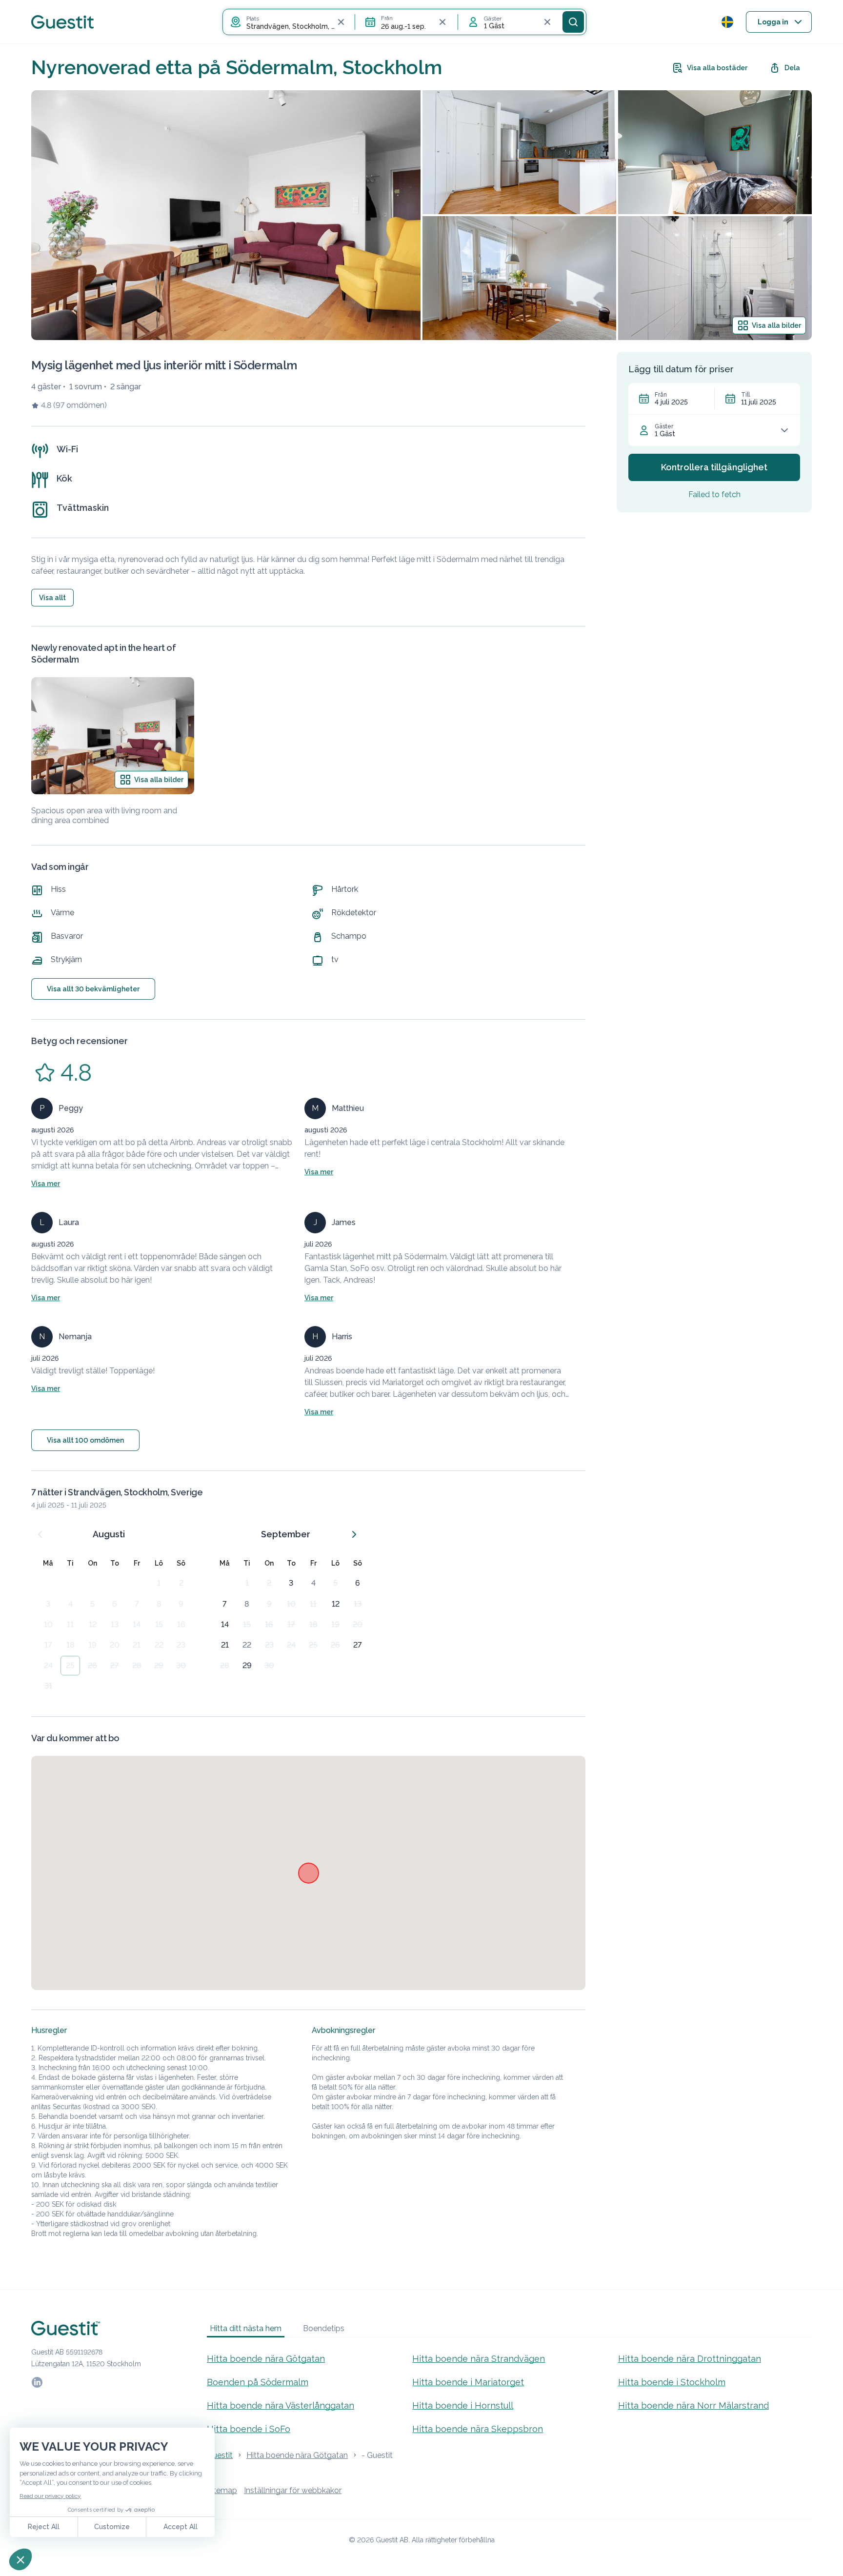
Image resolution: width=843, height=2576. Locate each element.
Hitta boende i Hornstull (463, 2405)
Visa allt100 (85, 1440)
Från (661, 395)
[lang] (727, 22)
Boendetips (324, 2328)
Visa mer (46, 1184)
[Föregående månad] (40, 1534)
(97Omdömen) (80, 405)
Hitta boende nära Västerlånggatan (281, 2405)
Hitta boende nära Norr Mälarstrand (693, 2405)
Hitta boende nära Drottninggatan (690, 2359)
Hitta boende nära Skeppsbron (478, 2429)
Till (745, 395)
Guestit (220, 2455)
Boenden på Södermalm (258, 2382)
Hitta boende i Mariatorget (468, 2382)
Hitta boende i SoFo (249, 2429)
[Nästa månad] (354, 1534)
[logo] (62, 22)
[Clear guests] (547, 22)
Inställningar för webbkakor (293, 2490)
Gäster (664, 426)
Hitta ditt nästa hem (246, 2328)
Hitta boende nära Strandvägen (479, 2359)
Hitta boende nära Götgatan (266, 2359)
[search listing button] (573, 22)
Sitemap (222, 2490)
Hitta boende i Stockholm (672, 2382)
